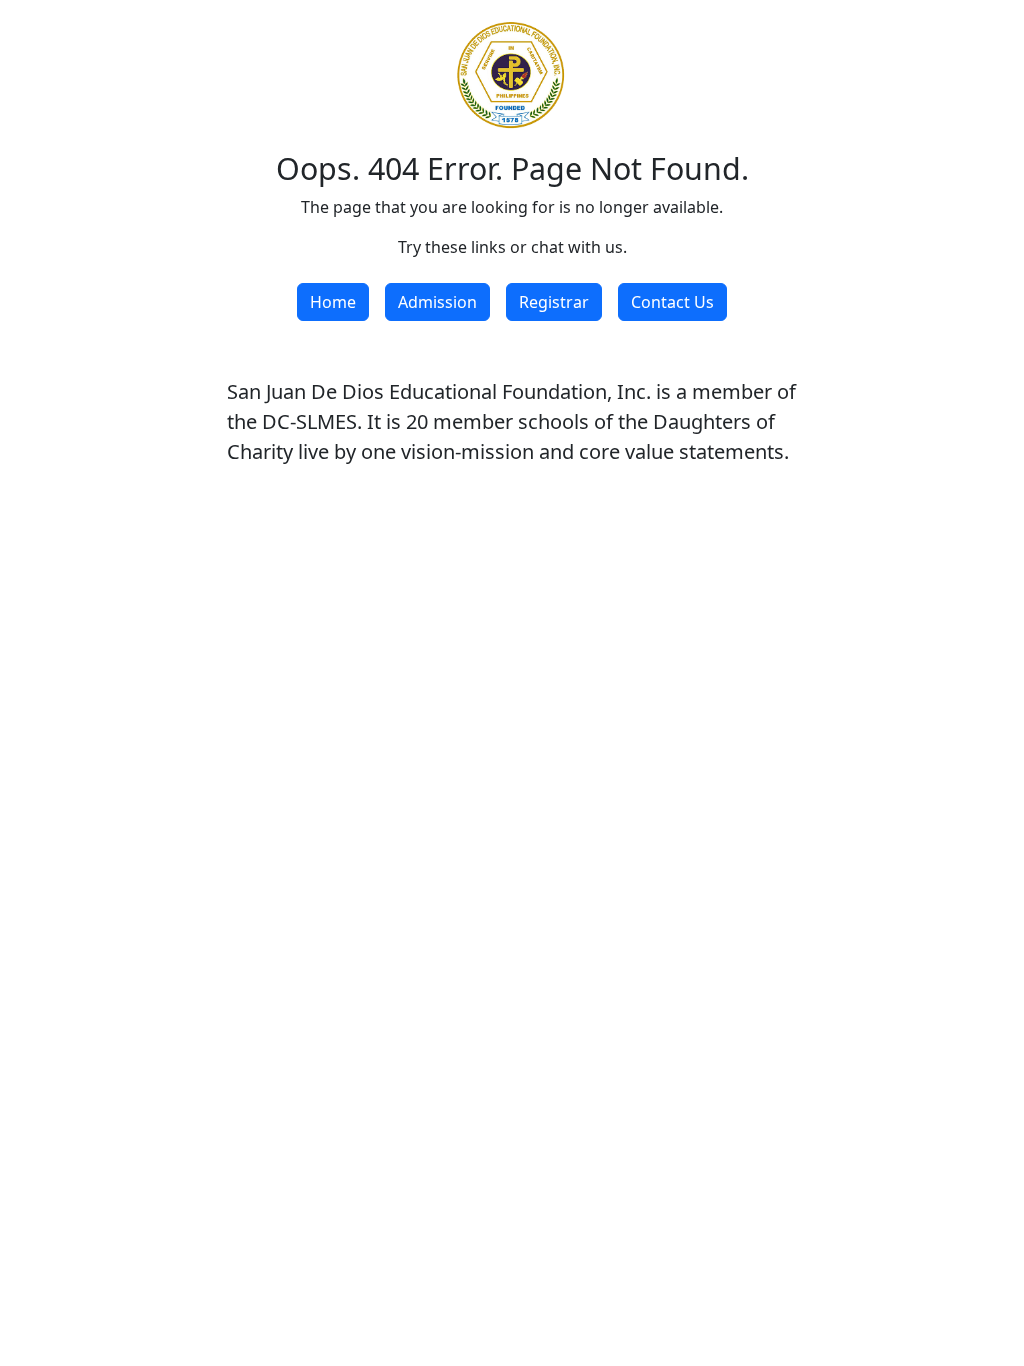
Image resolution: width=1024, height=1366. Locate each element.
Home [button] (333, 302)
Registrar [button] (554, 302)
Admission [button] (437, 302)
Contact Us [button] (672, 302)
